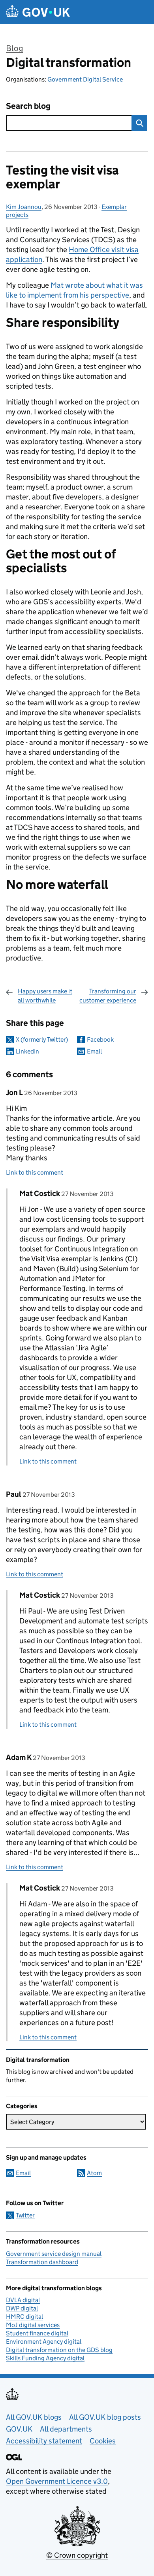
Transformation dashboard (42, 2262)
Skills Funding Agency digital (45, 2358)
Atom (94, 2173)
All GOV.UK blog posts (105, 2417)
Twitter (25, 2215)
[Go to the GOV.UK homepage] (38, 12)
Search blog (28, 106)
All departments (66, 2429)
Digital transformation (69, 63)
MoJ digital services (33, 2325)
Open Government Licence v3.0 (57, 2481)
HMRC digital (24, 2317)
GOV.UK (19, 2429)
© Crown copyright (77, 2555)
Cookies (103, 2441)
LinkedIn (27, 1051)
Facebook (100, 1039)
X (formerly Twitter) (42, 1039)
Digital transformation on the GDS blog (59, 2350)
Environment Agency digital (44, 2342)
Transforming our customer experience (108, 996)
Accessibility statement (44, 2441)
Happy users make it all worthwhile (45, 996)
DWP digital (22, 2308)
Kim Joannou (24, 207)
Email (94, 1051)
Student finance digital (37, 2333)
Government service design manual (54, 2254)
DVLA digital (23, 2300)
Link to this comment (35, 1172)
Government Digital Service (85, 79)
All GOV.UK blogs (34, 2417)
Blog (14, 48)
